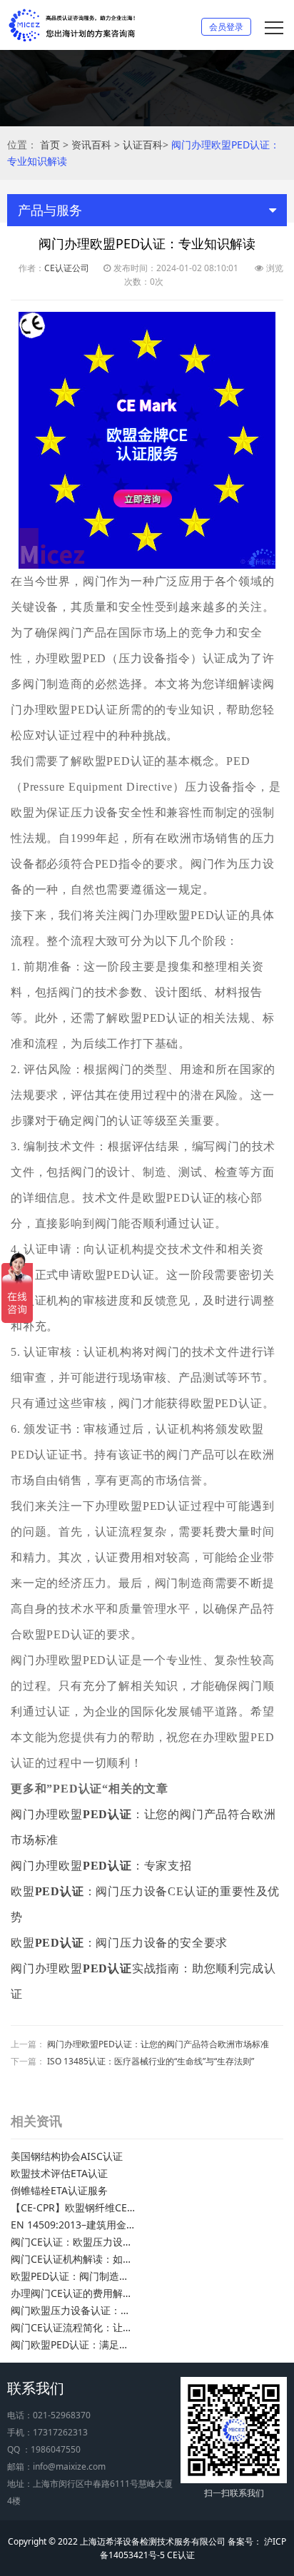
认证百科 (143, 144)
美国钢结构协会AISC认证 (67, 2156)
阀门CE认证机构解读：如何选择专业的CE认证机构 (73, 2259)
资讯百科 (91, 144)
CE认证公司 (67, 268)
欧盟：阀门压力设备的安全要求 (119, 1943)
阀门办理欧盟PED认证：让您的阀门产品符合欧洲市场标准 (158, 2044)
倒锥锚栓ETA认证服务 (59, 2190)
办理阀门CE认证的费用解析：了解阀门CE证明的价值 (73, 2293)
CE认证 (181, 2555)
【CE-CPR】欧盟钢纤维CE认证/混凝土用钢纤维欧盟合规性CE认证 (73, 2207)
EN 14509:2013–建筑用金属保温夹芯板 (73, 2225)
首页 (50, 144)
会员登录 (226, 27)
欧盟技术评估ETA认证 (59, 2173)
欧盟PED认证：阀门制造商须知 (73, 2276)
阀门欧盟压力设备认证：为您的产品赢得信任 (73, 2310)
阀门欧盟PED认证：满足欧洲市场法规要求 (73, 2344)
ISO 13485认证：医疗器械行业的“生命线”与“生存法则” (151, 2061)
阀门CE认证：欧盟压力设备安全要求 (73, 2242)
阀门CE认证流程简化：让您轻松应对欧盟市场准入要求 (73, 2327)
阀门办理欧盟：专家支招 (101, 1866)
